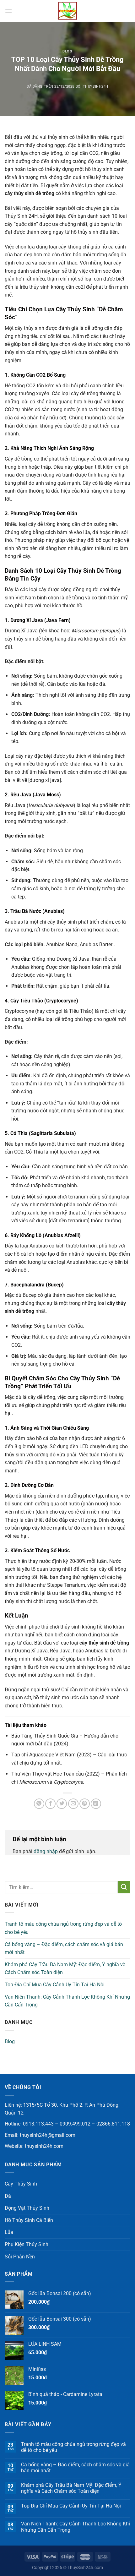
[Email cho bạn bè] (73, 1804)
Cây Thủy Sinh (21, 2184)
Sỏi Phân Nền (20, 2257)
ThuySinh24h (96, 87)
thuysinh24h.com (44, 2146)
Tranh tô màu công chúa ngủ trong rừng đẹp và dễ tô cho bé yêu (63, 1928)
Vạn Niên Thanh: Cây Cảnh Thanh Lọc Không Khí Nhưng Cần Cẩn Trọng (67, 2001)
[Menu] (8, 11)
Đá (8, 2196)
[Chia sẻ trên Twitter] (62, 1804)
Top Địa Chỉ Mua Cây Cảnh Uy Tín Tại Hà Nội (55, 1985)
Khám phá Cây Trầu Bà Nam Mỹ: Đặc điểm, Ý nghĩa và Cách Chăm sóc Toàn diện (65, 1969)
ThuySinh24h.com (85, 2568)
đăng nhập (46, 1851)
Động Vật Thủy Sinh (27, 2208)
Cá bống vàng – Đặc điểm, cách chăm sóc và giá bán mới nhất (64, 1948)
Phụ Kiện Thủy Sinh (27, 2244)
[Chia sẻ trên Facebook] (50, 1804)
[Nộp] (124, 1887)
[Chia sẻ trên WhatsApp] (39, 1804)
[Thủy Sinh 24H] (67, 11)
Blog (67, 51)
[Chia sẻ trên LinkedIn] (96, 1804)
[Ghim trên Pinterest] (85, 1804)
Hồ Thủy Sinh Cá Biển (29, 2220)
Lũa (9, 2232)
